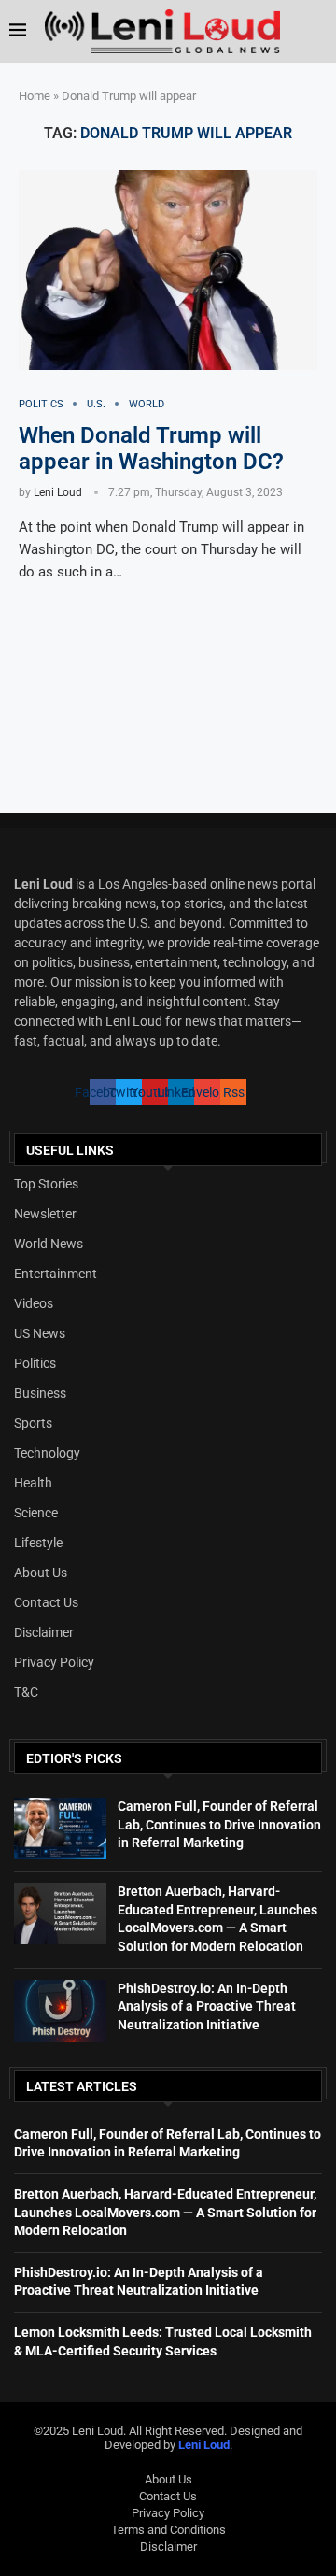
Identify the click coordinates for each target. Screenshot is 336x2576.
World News (49, 1244)
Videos (34, 1303)
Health (33, 1483)
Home (35, 96)
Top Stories (46, 1184)
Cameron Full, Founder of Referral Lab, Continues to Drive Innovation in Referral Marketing (219, 1824)
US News (40, 1333)
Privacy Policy (54, 1662)
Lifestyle (38, 1543)
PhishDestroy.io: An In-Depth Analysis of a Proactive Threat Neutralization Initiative (207, 2007)
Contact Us (46, 1602)
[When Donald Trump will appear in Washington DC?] (168, 270)
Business (40, 1393)
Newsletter (45, 1214)
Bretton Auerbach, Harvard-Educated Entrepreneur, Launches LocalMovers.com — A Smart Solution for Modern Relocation (165, 2212)
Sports (33, 1423)
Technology (47, 1453)
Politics (35, 1363)
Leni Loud (58, 492)
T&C (26, 1692)
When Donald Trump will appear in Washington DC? (151, 448)
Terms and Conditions (168, 2530)
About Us (41, 1573)
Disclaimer (44, 1632)
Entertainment (56, 1274)
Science (36, 1513)
